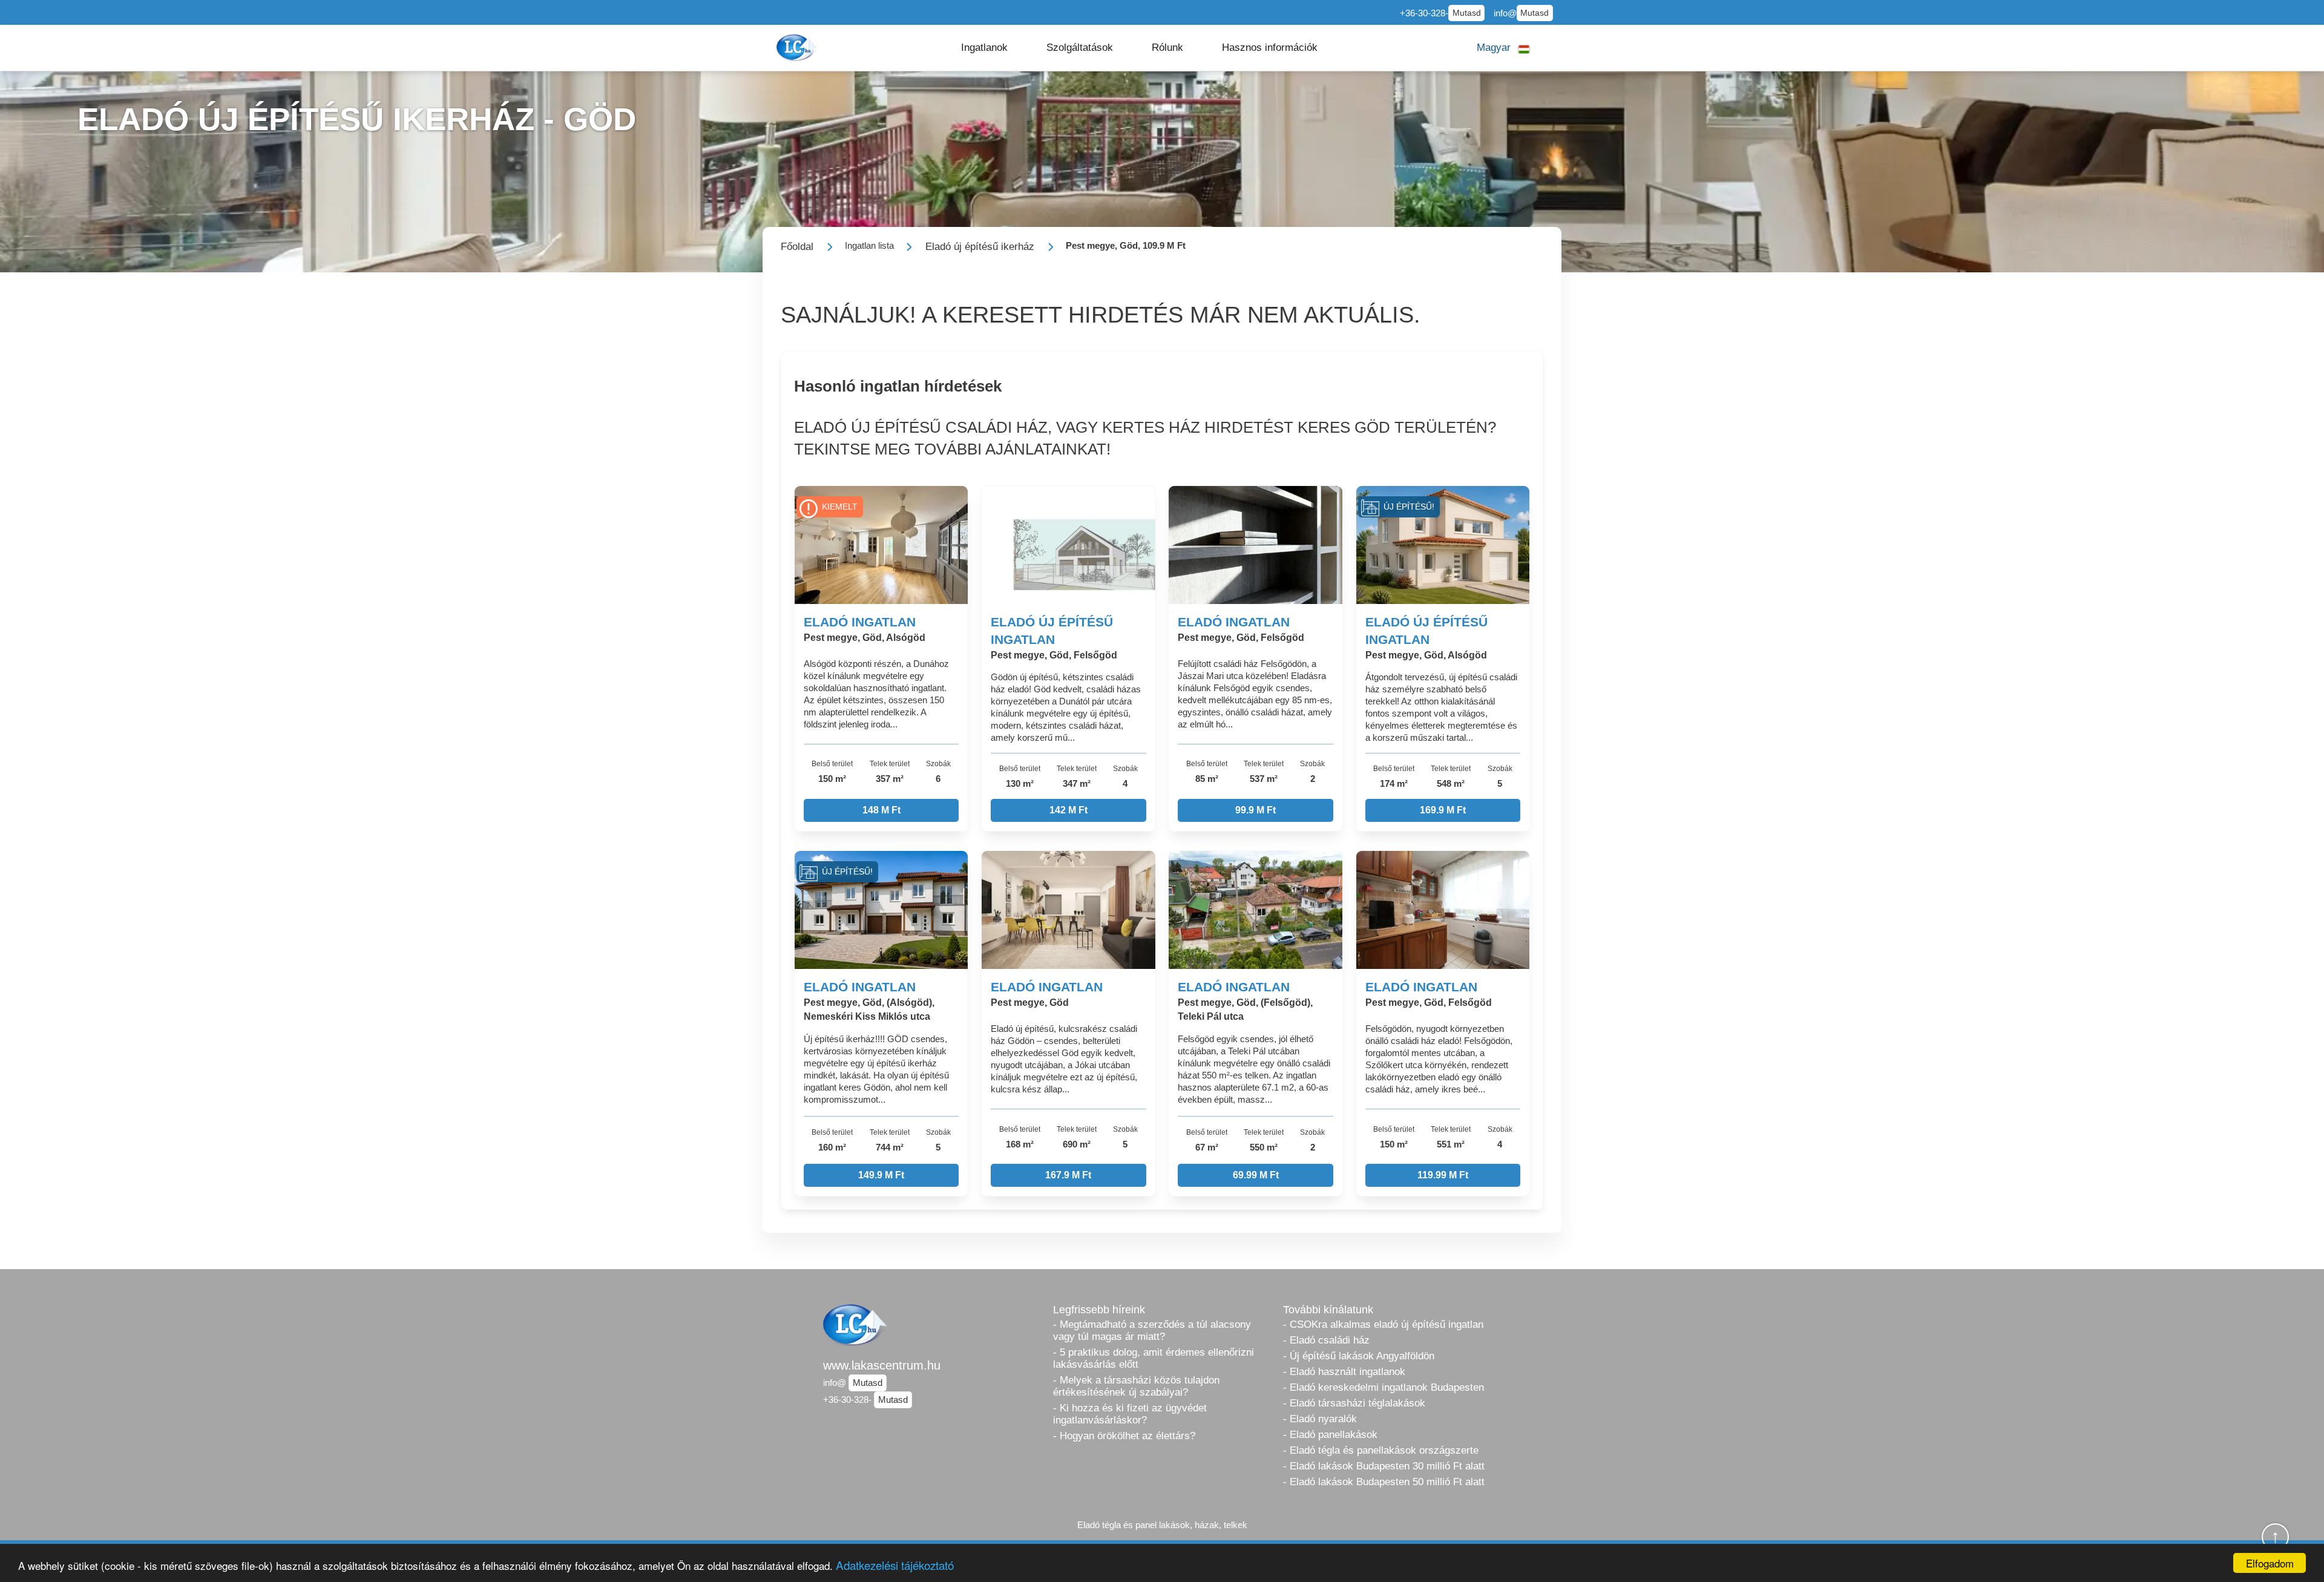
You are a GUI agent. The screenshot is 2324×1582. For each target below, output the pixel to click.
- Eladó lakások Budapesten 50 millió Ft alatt (1384, 1482)
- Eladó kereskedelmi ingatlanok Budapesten (1384, 1387)
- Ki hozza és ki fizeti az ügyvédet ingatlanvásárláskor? (1130, 1414)
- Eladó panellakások (1330, 1435)
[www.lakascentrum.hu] (798, 48)
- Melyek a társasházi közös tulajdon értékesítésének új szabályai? (1136, 1386)
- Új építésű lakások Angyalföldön (1359, 1356)
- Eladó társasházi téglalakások (1354, 1403)
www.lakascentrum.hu (882, 1365)
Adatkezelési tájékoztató (895, 1565)
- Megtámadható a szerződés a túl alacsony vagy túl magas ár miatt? (1152, 1331)
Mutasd (1467, 13)
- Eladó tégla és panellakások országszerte (1381, 1450)
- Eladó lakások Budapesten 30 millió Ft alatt (1384, 1466)
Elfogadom (2270, 1563)
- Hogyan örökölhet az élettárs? (1124, 1436)
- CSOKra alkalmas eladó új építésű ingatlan (1383, 1324)
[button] (984, 48)
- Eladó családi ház (1326, 1340)
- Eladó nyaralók (1320, 1419)
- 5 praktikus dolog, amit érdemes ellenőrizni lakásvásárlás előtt (1154, 1358)
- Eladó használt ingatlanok (1344, 1372)
